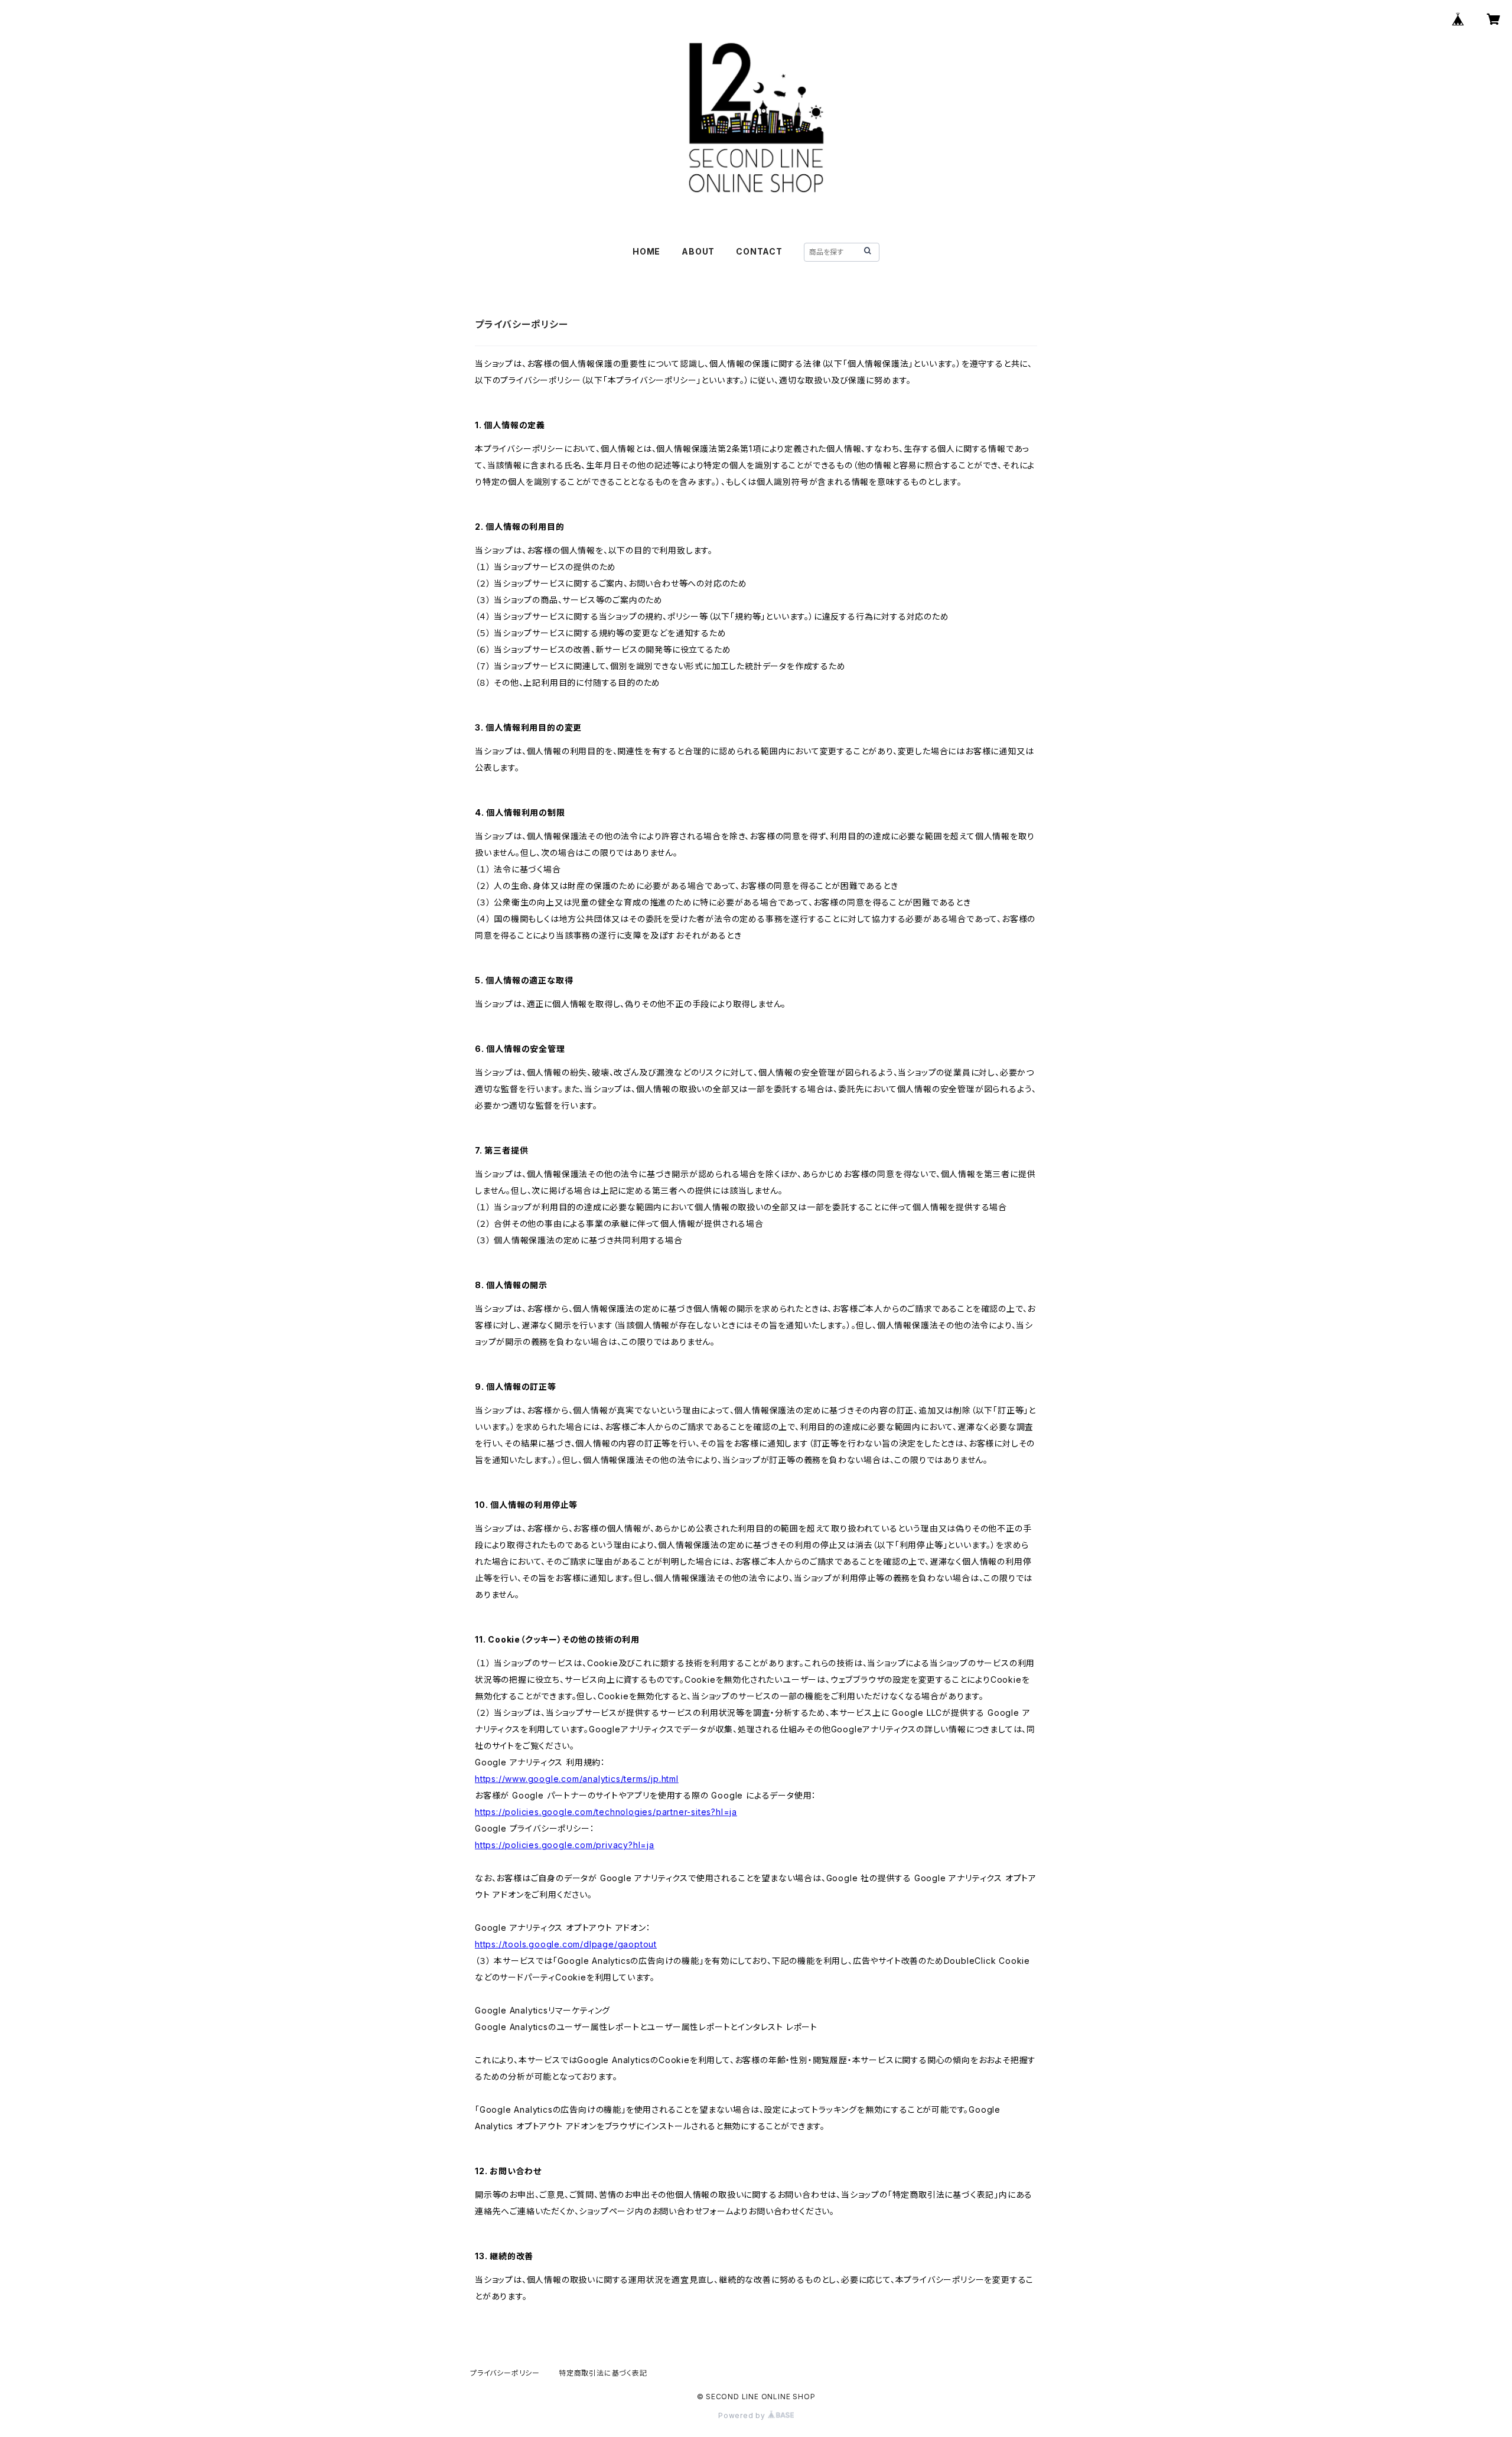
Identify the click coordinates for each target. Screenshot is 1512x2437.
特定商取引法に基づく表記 (603, 2373)
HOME (646, 251)
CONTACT (759, 251)
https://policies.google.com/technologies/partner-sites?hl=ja (606, 1812)
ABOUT (698, 251)
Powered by (743, 2415)
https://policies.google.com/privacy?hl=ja (565, 1845)
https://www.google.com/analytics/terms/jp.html (577, 1779)
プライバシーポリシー (505, 2373)
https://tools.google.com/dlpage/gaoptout (566, 1944)
